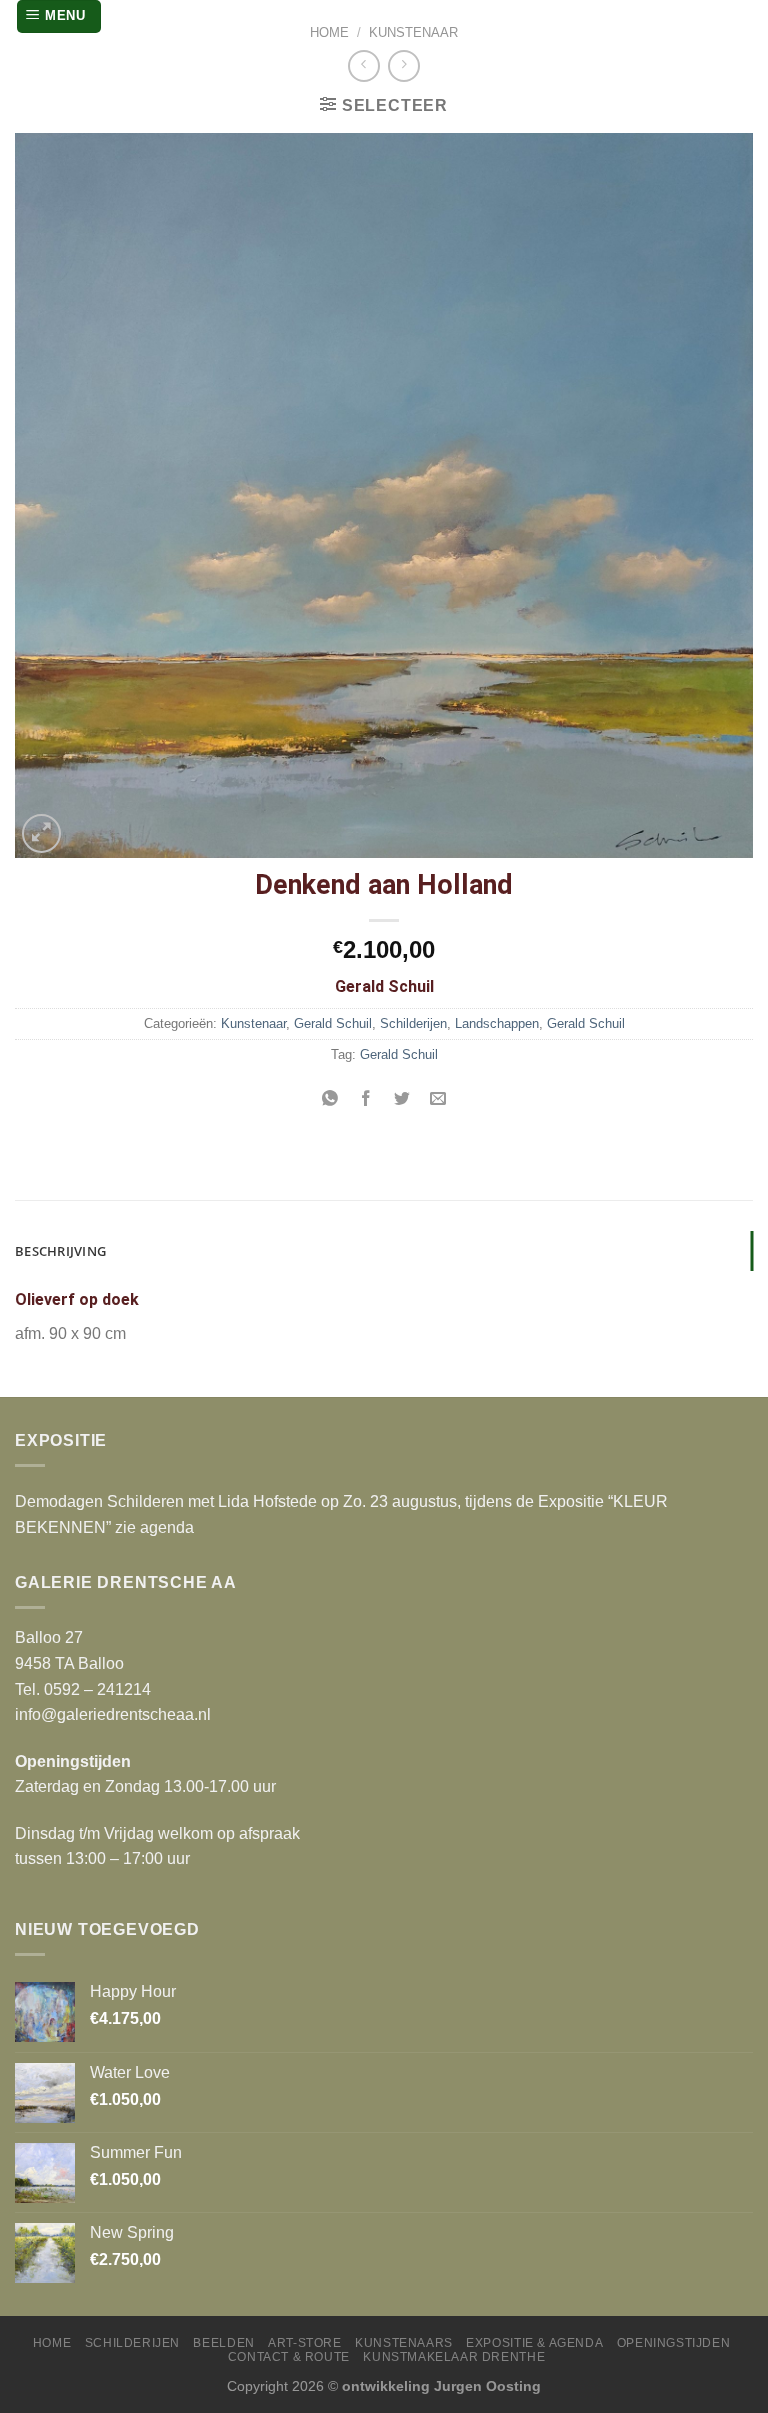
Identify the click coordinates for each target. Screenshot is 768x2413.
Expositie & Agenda (534, 2343)
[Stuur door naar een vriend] (438, 1099)
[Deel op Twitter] (402, 1099)
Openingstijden (674, 2343)
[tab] (384, 1251)
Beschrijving (60, 1251)
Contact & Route (289, 2357)
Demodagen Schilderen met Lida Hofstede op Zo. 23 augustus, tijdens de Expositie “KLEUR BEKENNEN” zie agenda (341, 1514)
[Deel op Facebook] (365, 1099)
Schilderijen (413, 1023)
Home (329, 32)
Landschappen (497, 1023)
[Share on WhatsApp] (329, 1099)
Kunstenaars (404, 2343)
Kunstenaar (413, 32)
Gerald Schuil (333, 1023)
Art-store (305, 2343)
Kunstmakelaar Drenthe (454, 2357)
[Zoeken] (735, 16)
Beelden (223, 2343)
